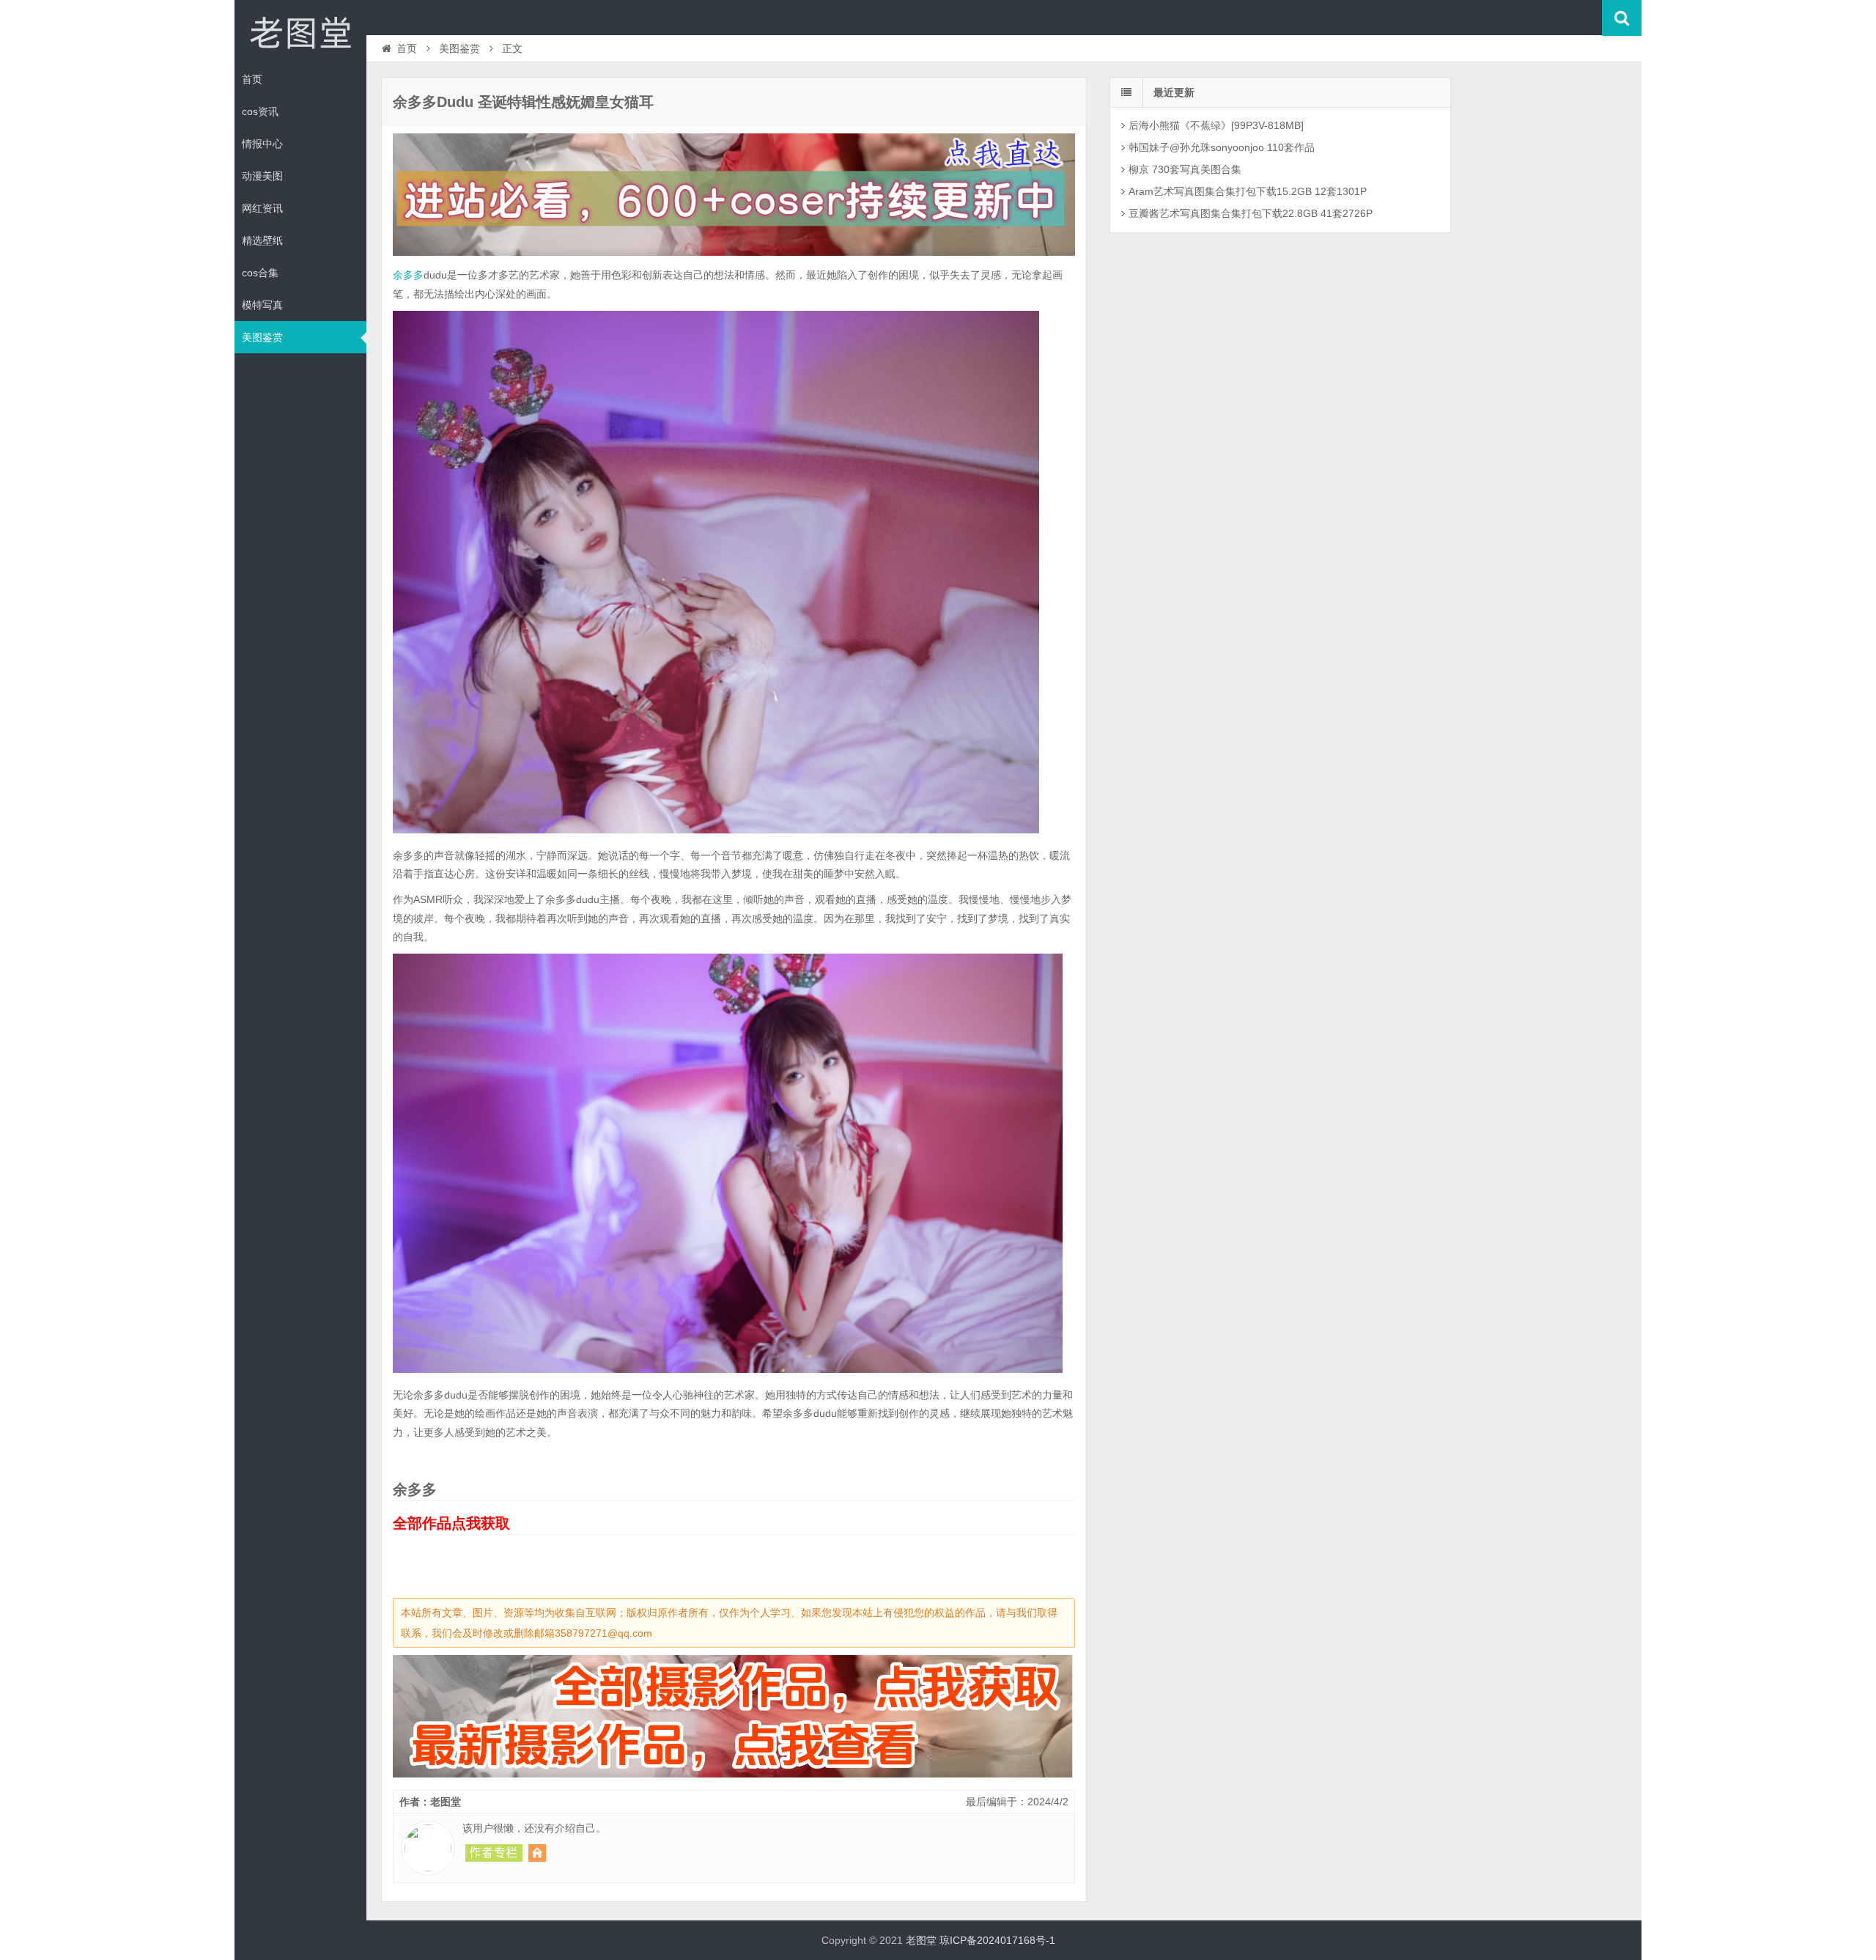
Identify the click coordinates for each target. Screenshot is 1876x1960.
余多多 (408, 275)
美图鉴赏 (262, 337)
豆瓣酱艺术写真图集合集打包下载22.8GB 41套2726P (1251, 213)
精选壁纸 (262, 240)
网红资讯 (262, 208)
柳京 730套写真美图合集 (1185, 169)
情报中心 (262, 144)
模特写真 (262, 305)
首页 (252, 79)
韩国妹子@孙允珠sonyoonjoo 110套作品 (1222, 147)
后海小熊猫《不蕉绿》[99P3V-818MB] (1216, 125)
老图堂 (300, 32)
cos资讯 (260, 111)
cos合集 (260, 273)
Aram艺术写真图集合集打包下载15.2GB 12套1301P (1248, 191)
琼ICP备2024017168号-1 (997, 1940)
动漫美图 (262, 176)
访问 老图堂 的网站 (537, 1853)
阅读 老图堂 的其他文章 (494, 1853)
